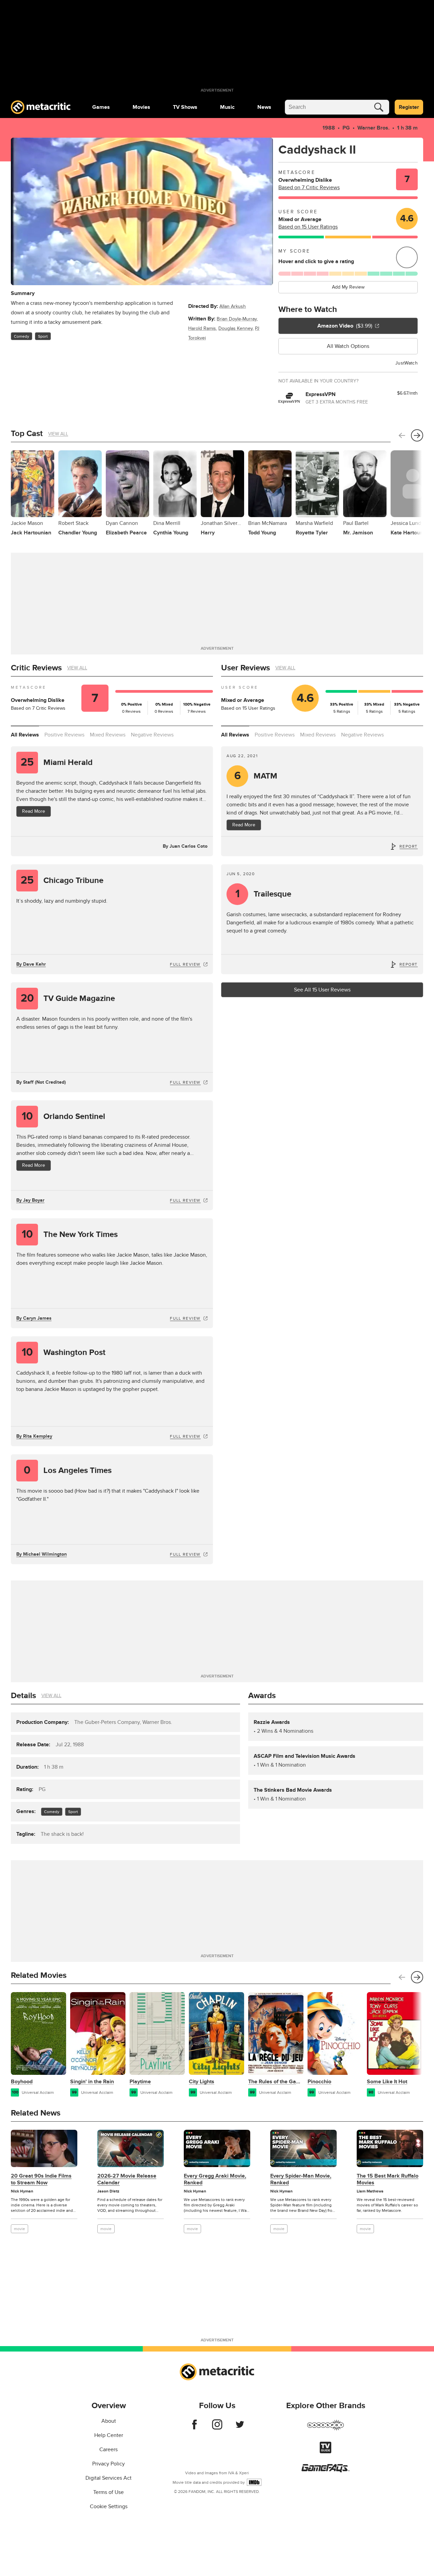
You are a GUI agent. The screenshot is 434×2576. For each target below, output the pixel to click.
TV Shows (185, 107)
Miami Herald (57, 762)
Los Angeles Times (68, 1470)
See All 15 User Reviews (322, 990)
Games (101, 107)
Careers (108, 2450)
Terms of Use (108, 2492)
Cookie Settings (109, 2506)
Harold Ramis (202, 328)
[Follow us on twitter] (240, 2428)
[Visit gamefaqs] (325, 2471)
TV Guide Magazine (68, 998)
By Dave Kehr (31, 964)
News (264, 107)
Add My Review (348, 287)
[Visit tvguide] (325, 2452)
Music (227, 107)
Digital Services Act (108, 2478)
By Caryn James (34, 1318)
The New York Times (70, 1234)
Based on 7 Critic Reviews (309, 188)
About (109, 2421)
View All (58, 434)
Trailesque (263, 894)
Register (409, 107)
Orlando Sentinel (64, 1116)
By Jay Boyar (30, 1200)
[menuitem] (101, 107)
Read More (34, 811)
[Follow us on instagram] (217, 2428)
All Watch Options (348, 346)
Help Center (109, 2435)
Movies (141, 107)
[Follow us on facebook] (194, 2428)
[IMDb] (254, 2482)
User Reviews (245, 668)
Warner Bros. (373, 128)
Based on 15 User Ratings (308, 227)
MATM (256, 776)
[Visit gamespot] (325, 2429)
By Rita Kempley (34, 1436)
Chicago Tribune (62, 880)
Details (23, 1696)
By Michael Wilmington (42, 1554)
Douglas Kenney (235, 328)
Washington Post (64, 1352)
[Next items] (417, 435)
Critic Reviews (36, 668)
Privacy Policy (108, 2464)
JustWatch (407, 363)
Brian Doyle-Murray (237, 319)
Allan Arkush (233, 306)
